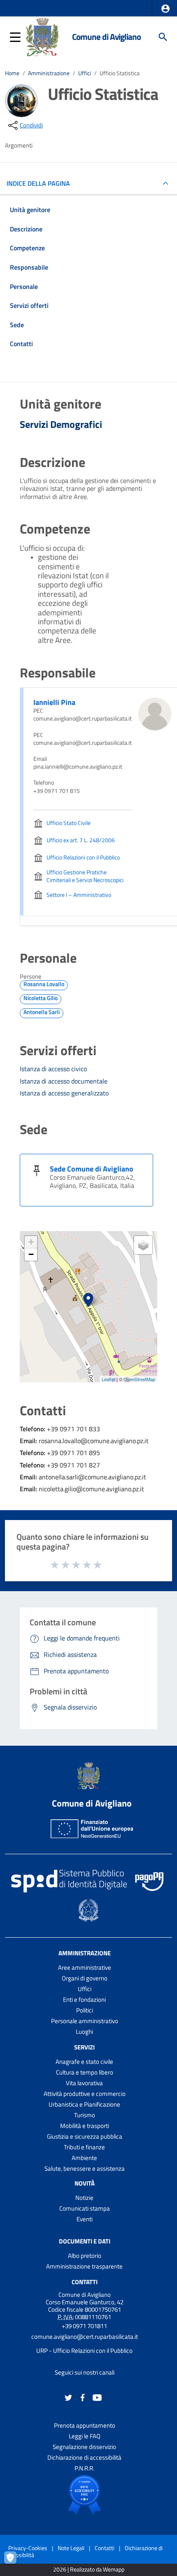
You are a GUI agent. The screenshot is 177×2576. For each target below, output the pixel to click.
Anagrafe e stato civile (84, 2062)
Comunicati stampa (85, 2208)
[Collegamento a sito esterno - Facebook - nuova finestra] (83, 2397)
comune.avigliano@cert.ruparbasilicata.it (85, 2337)
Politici (85, 2010)
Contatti (85, 2282)
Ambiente (84, 2158)
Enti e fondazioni (84, 2000)
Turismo (85, 2115)
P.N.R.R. (84, 2468)
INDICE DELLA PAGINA (38, 183)
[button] (165, 9)
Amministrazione (49, 73)
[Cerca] (163, 37)
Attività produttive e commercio (85, 2094)
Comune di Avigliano (106, 37)
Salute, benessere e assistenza (85, 2168)
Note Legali (71, 2548)
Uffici (85, 73)
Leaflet (108, 1379)
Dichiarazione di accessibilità (84, 2457)
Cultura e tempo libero (85, 2072)
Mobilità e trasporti (85, 2126)
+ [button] (31, 1242)
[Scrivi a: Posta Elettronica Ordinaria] (84, 2344)
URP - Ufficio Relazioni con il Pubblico (84, 2351)
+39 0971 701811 (84, 2326)
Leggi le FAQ (85, 2436)
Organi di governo (85, 1978)
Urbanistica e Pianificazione (84, 2104)
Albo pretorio (85, 2256)
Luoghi (84, 2032)
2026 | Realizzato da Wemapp (89, 2570)
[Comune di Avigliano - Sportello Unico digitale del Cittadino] (42, 36)
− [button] (31, 1254)
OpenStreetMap (139, 1379)
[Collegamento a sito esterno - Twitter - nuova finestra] (68, 2397)
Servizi (84, 2047)
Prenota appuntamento (85, 2425)
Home (12, 73)
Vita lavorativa (84, 2083)
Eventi (85, 2219)
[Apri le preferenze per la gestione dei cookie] (14, 2562)
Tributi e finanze (84, 2147)
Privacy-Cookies (28, 2548)
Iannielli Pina (54, 702)
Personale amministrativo (85, 2021)
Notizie (84, 2198)
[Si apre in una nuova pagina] (84, 2495)
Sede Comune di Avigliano (92, 1169)
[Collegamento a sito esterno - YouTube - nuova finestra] (97, 2397)
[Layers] (143, 1245)
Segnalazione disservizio (84, 2447)
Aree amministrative (85, 1967)
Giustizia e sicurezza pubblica (85, 2136)
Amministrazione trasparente (84, 2266)
